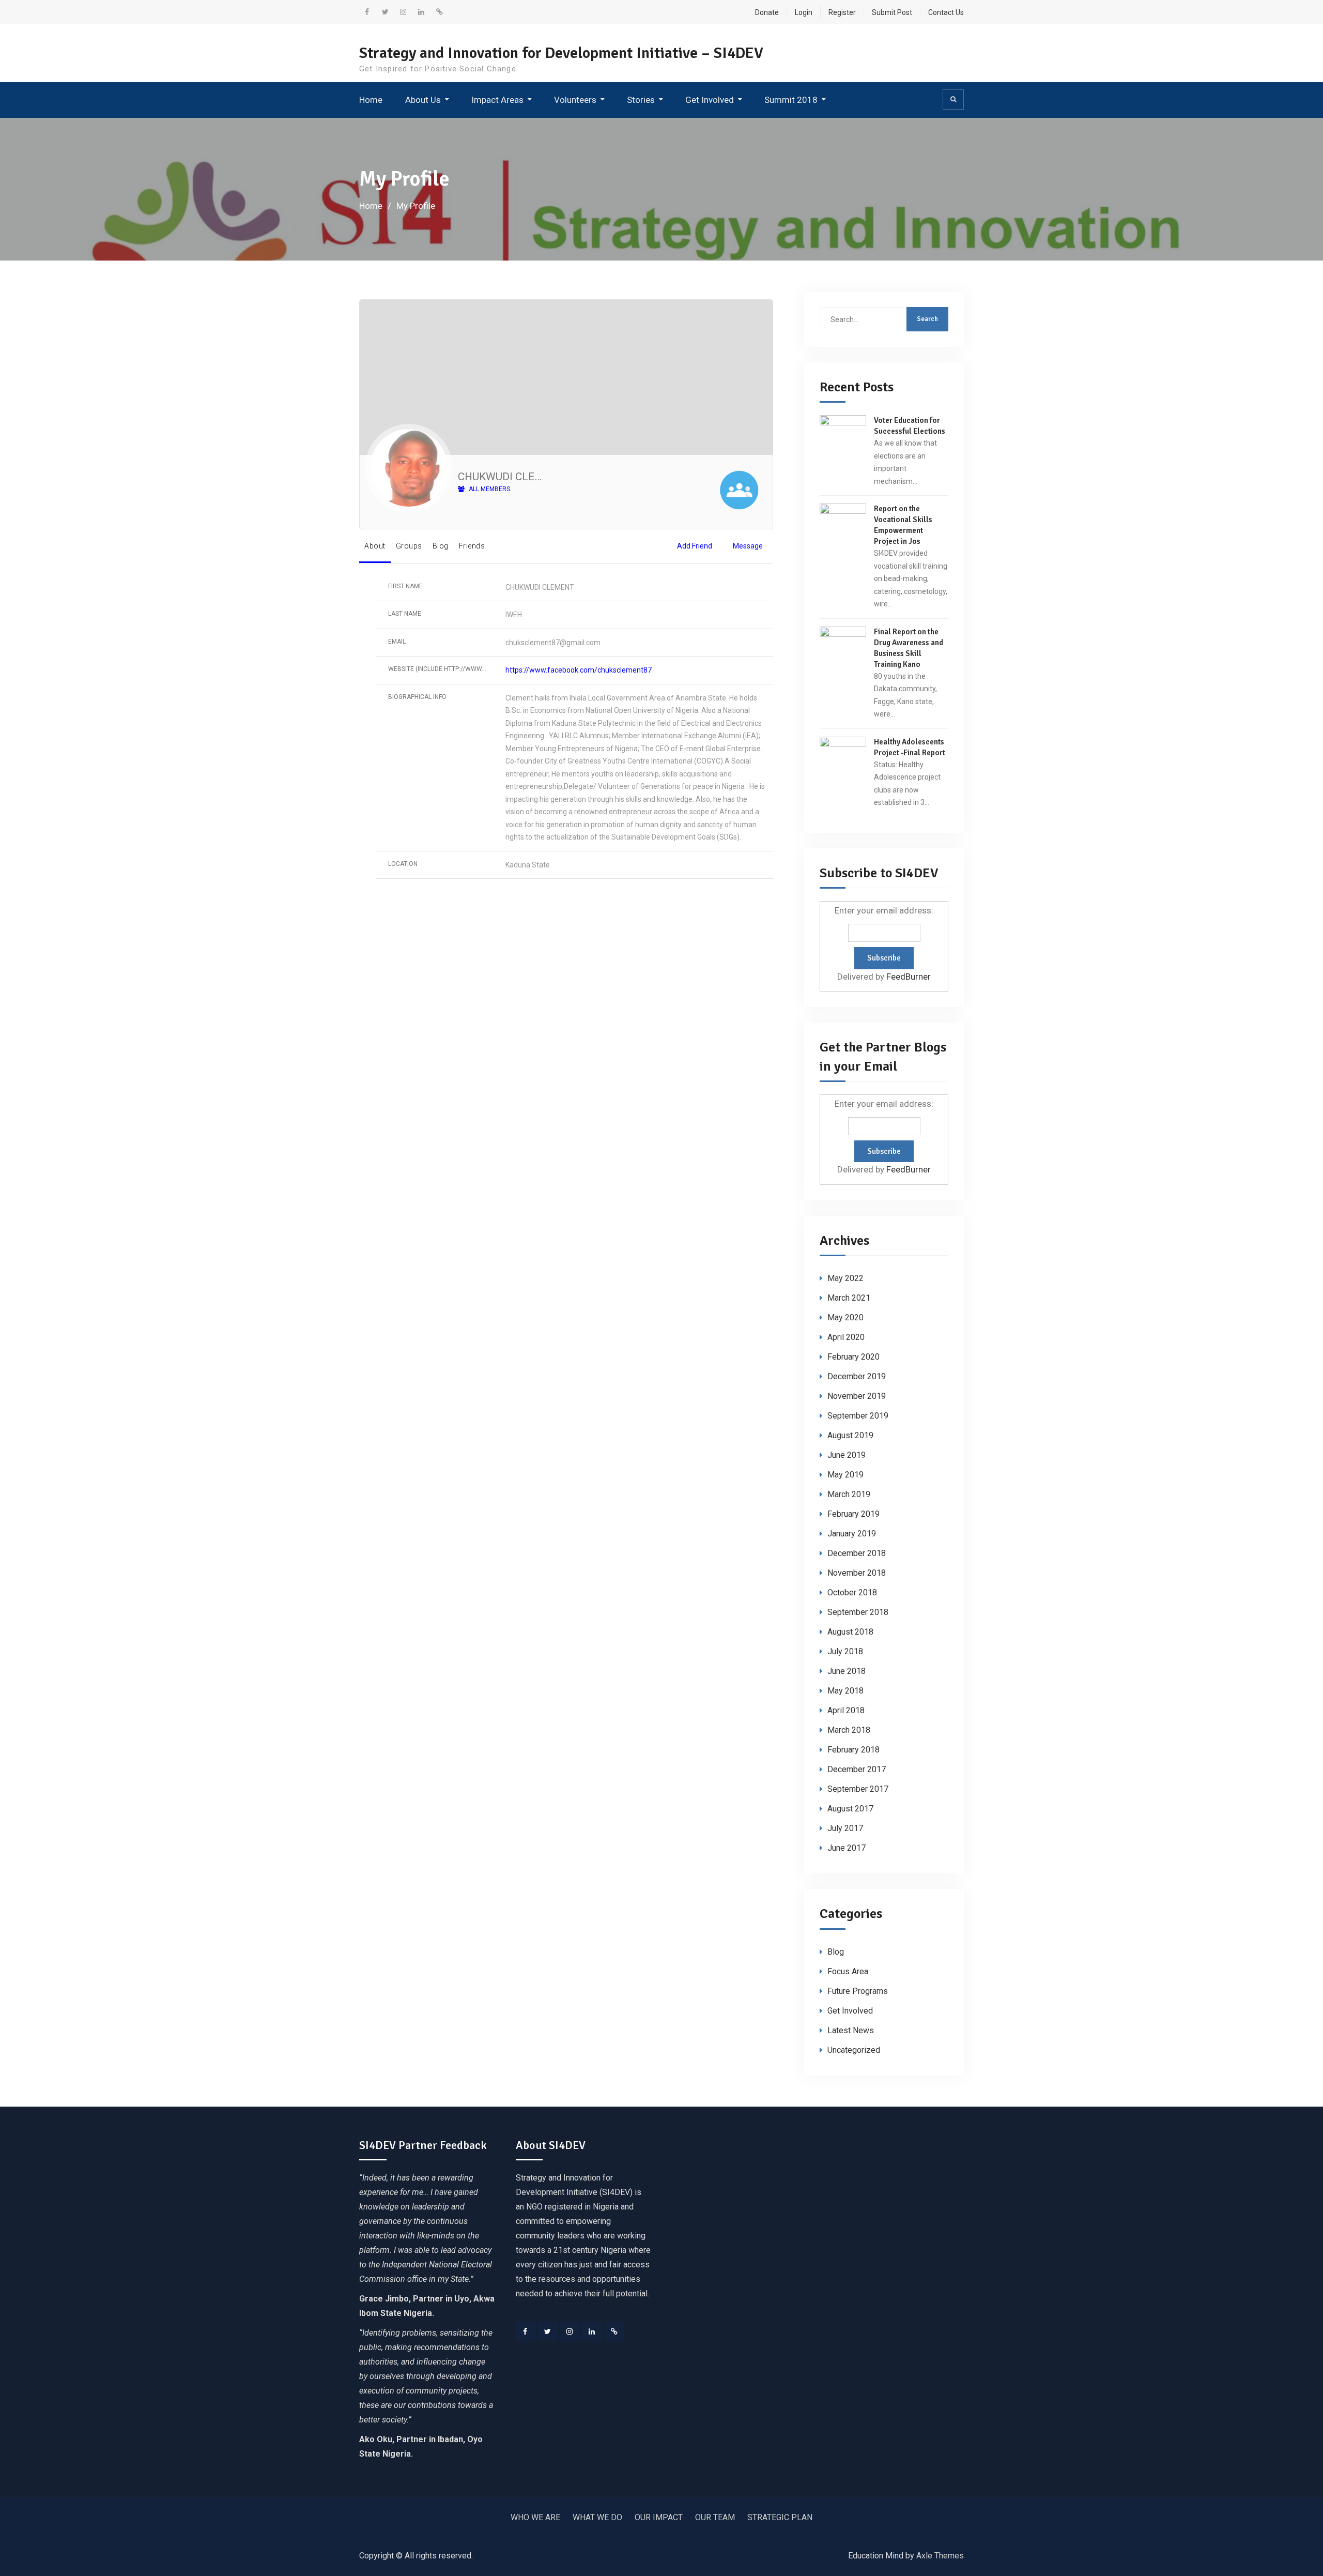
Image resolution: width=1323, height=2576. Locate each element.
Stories (641, 100)
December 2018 (857, 1553)
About (375, 546)
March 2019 (849, 1494)
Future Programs (858, 1991)
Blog (441, 546)
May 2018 (845, 1691)
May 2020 (845, 1317)
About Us (423, 100)
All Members (489, 489)
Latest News (851, 2030)
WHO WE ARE (535, 2517)
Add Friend (695, 546)
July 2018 (845, 1651)
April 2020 (846, 1337)
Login (804, 12)
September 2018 (858, 1612)
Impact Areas (497, 100)
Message (748, 546)
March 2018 (849, 1730)
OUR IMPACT (659, 2517)
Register (842, 12)
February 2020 (853, 1357)
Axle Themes (940, 2556)
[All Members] (739, 492)
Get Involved (710, 100)
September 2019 (858, 1416)
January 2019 (852, 1534)
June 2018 (847, 1671)
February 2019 (853, 1514)
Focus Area (848, 1971)
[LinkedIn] (592, 2331)
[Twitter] (548, 2331)
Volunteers (575, 100)
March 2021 (849, 1298)
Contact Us (946, 12)
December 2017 (857, 1769)
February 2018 (853, 1750)
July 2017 (845, 1828)
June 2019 (847, 1455)
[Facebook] (526, 2331)
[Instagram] (570, 2331)
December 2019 (857, 1376)
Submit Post (892, 12)
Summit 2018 (791, 100)
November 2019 (857, 1396)
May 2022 (845, 1278)
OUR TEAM (715, 2517)
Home (371, 100)
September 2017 (858, 1789)
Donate (767, 12)
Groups (409, 546)
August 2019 (850, 1435)
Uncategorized (854, 2050)
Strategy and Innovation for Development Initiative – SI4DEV (561, 53)
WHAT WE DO (597, 2517)
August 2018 (850, 1632)
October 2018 (852, 1592)
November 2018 (857, 1573)
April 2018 (846, 1710)
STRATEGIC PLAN (780, 2517)
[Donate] (614, 2331)
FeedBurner (909, 977)
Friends (472, 546)
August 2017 (850, 1809)
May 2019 (845, 1475)
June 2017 (847, 1848)
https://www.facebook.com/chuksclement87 (579, 670)
